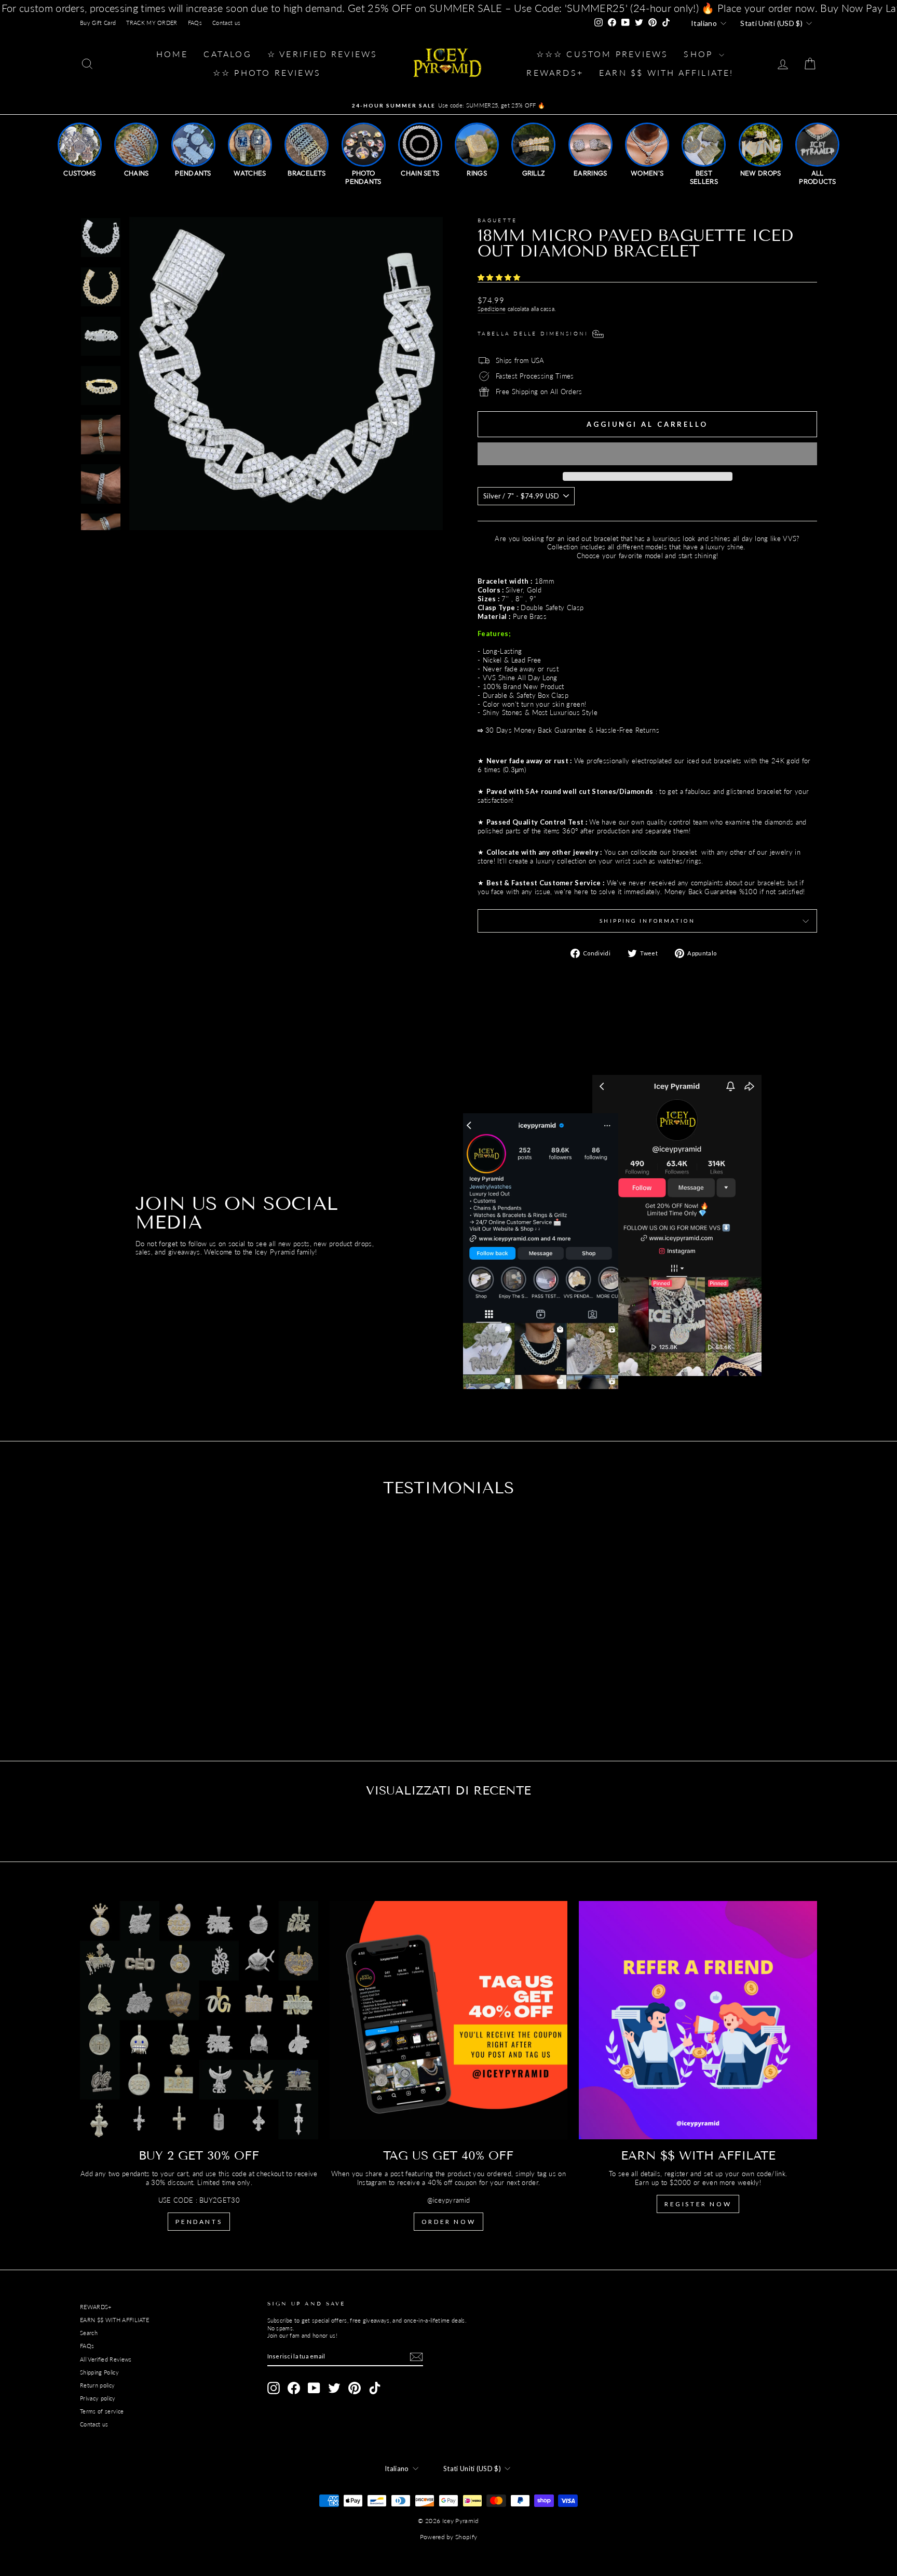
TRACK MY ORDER (152, 23)
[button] (500, 277)
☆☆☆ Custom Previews (602, 54)
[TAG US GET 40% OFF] (449, 2020)
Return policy (97, 2385)
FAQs (195, 23)
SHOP (700, 54)
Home (172, 54)
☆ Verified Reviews (323, 54)
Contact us (226, 23)
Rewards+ (555, 72)
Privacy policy (98, 2398)
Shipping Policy (99, 2372)
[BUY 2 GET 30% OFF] (199, 2020)
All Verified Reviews (106, 2359)
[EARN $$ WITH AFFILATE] (698, 2020)
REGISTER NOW (698, 2204)
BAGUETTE (497, 220)
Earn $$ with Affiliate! (667, 72)
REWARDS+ (96, 2307)
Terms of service (102, 2411)
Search (89, 2333)
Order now (448, 2222)
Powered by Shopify (449, 2537)
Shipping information (647, 921)
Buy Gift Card (98, 23)
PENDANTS (199, 2222)
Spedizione (492, 309)
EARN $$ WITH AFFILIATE (114, 2320)
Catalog (227, 54)
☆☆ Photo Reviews (267, 72)
